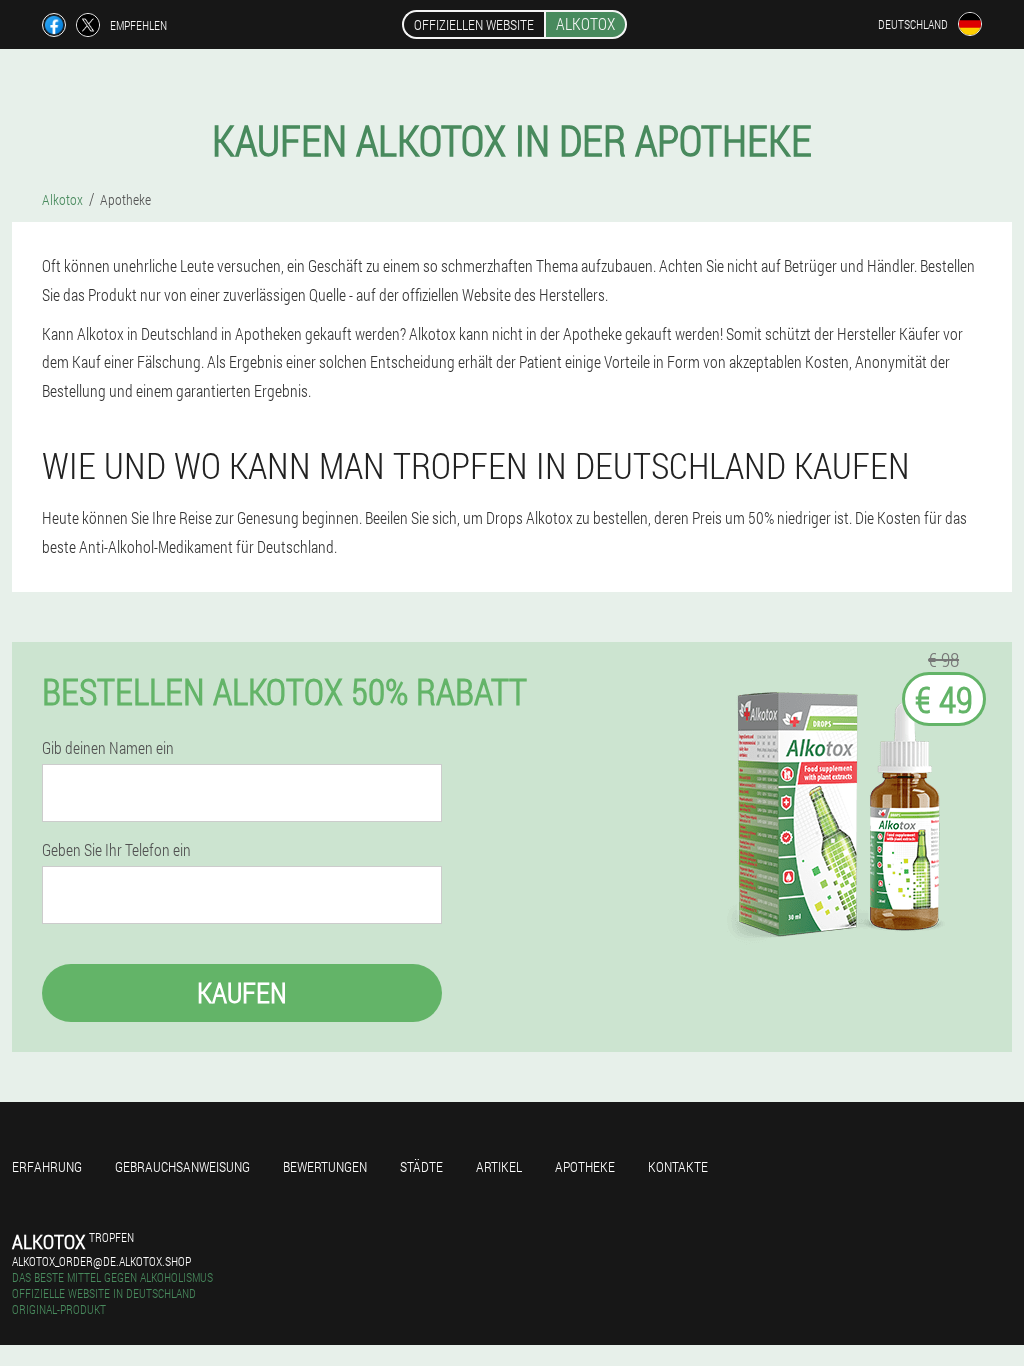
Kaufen (242, 992)
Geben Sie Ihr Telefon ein (116, 850)
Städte (421, 1166)
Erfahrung (47, 1166)
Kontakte (678, 1166)
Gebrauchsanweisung (182, 1166)
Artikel (499, 1166)
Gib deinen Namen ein (108, 748)
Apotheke (585, 1166)
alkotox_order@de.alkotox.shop (101, 1261)
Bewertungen (325, 1166)
